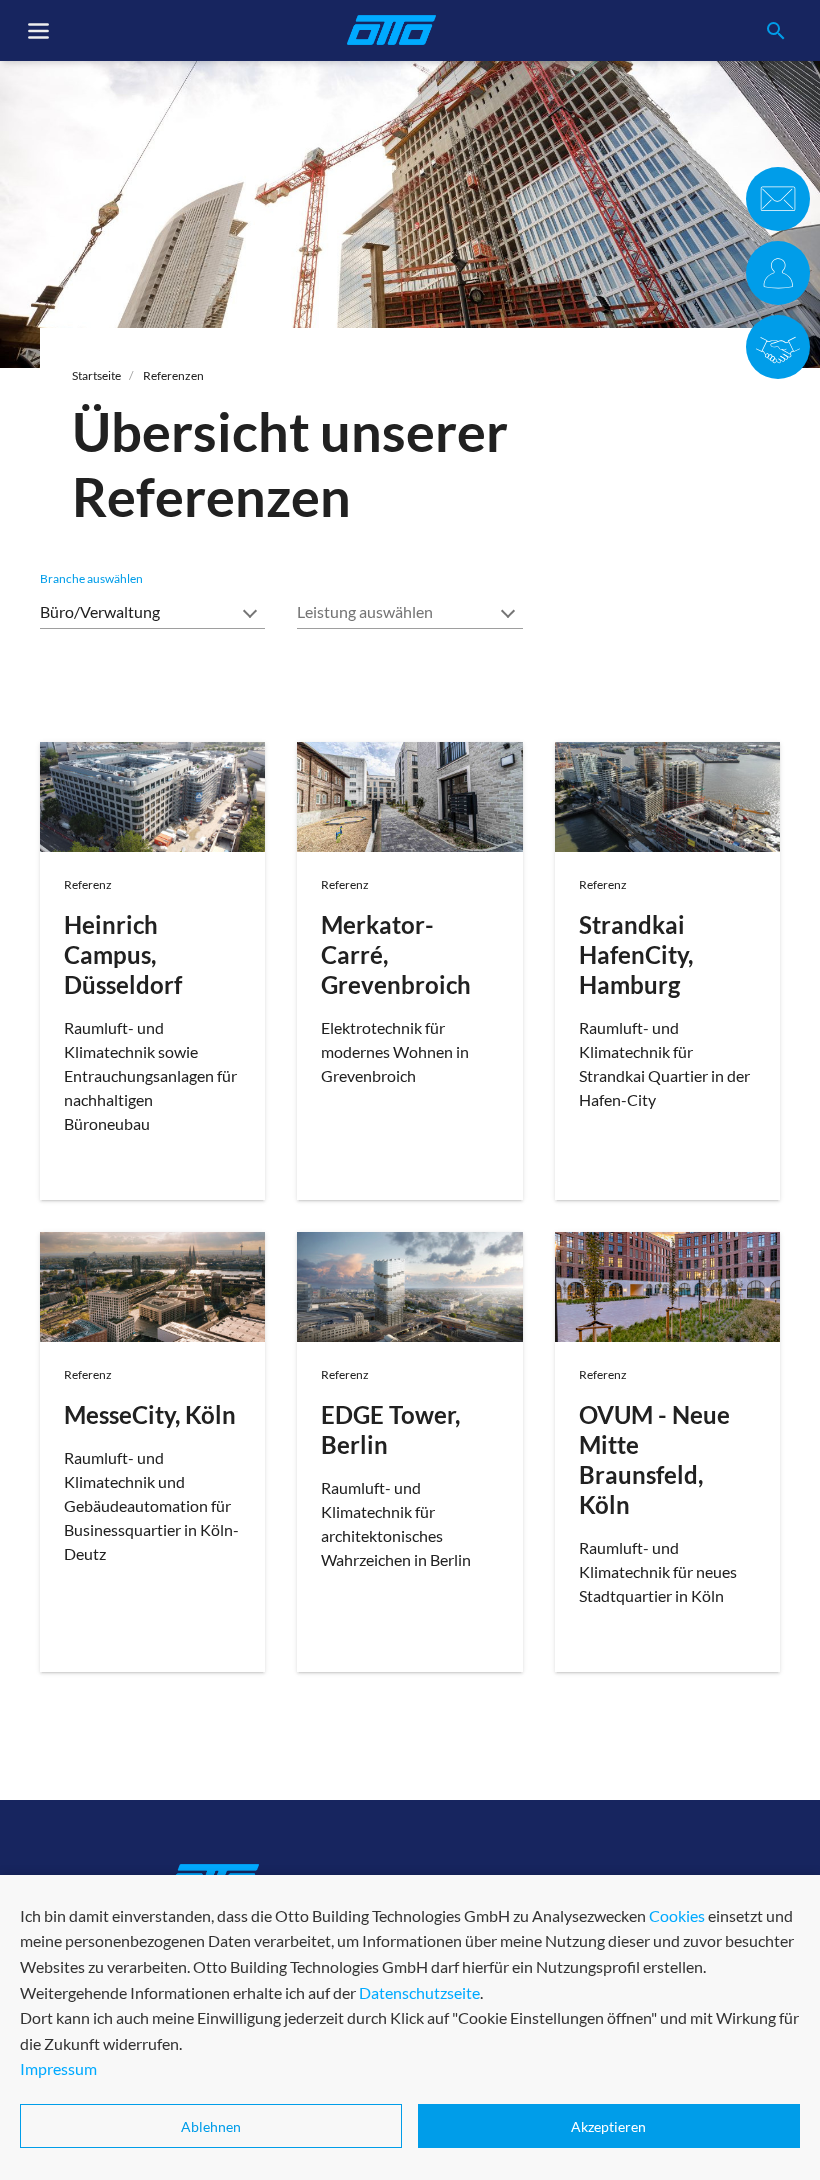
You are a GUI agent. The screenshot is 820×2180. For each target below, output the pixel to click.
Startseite (96, 375)
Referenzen (173, 375)
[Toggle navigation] (39, 31)
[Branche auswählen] (152, 610)
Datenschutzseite (419, 1992)
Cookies (677, 1915)
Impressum (58, 2068)
